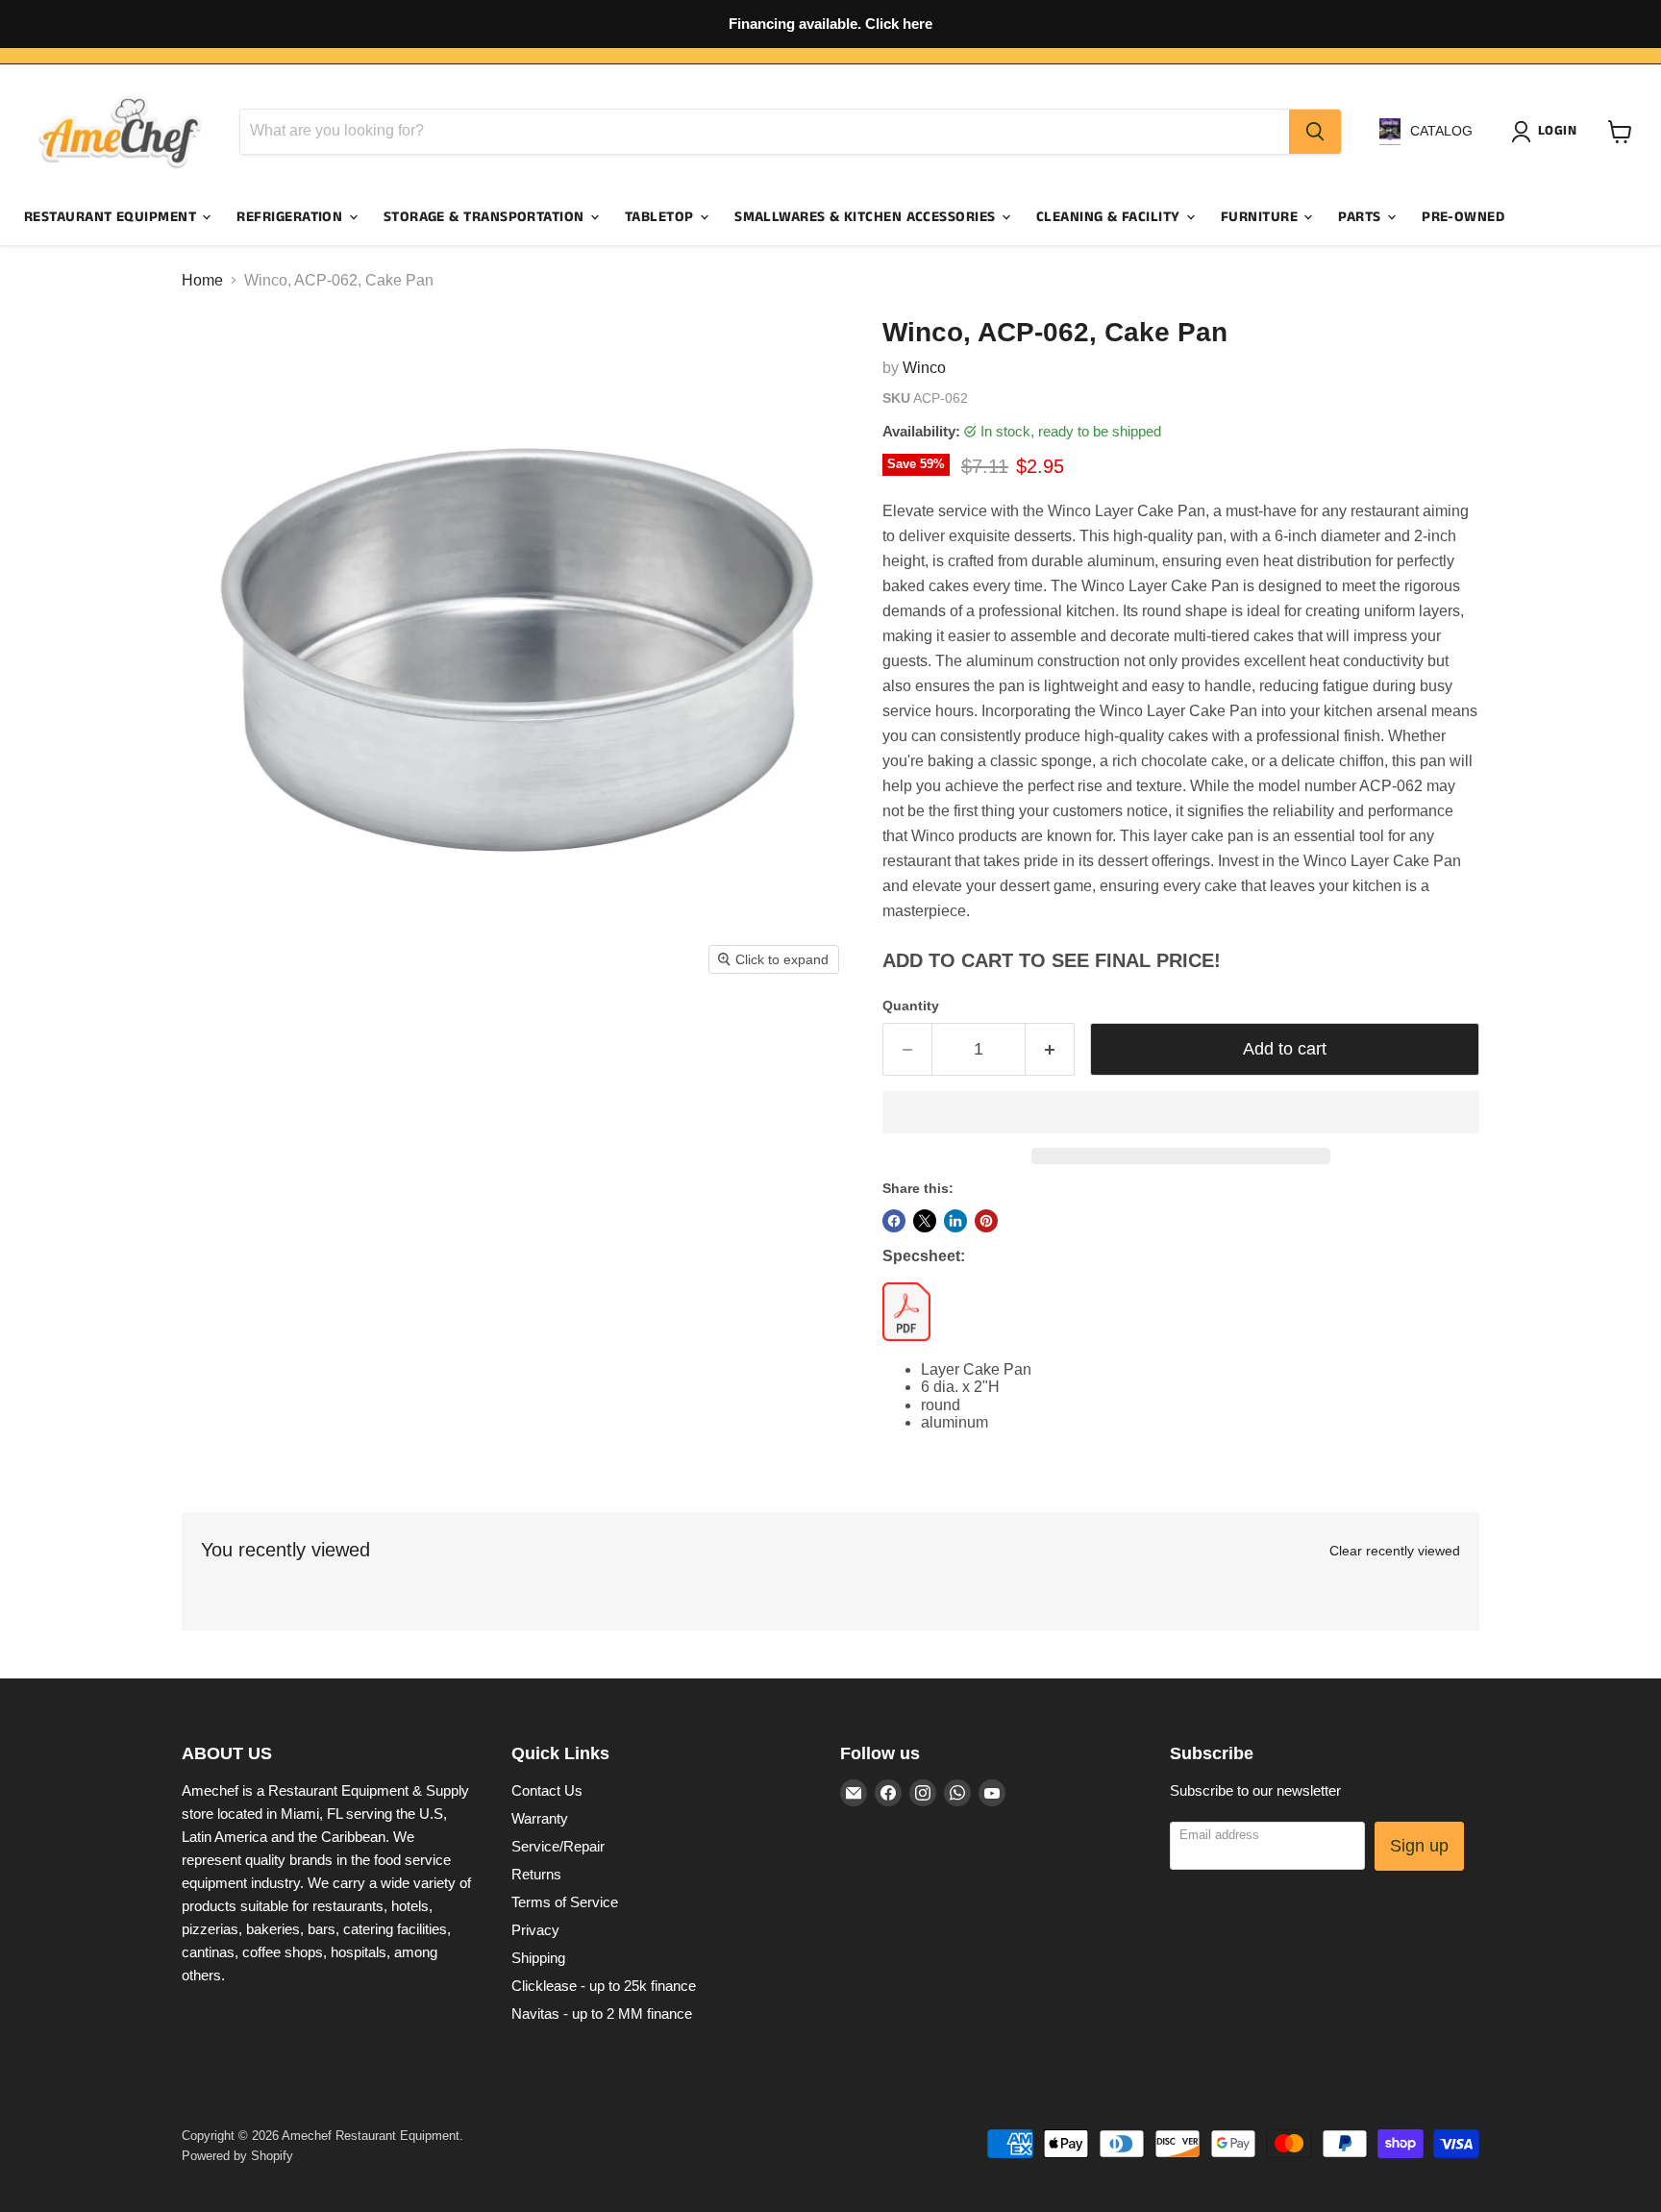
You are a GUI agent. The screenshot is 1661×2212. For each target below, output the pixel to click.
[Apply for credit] (830, 24)
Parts (1362, 217)
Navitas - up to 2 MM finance (602, 2013)
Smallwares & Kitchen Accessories (867, 217)
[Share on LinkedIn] (955, 1221)
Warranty (540, 1818)
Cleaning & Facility (1110, 217)
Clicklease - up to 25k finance (604, 1986)
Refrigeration (291, 217)
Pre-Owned (1463, 217)
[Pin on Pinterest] (986, 1221)
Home (202, 280)
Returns (536, 1874)
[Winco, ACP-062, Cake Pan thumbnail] (218, 1040)
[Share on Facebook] (894, 1221)
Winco (924, 368)
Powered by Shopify (237, 2156)
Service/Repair (558, 1846)
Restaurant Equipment (112, 217)
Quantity (911, 1006)
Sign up (1419, 1846)
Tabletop (661, 217)
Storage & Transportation (486, 217)
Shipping (538, 1958)
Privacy (535, 1930)
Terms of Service (565, 1902)
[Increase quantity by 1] (1050, 1049)
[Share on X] (925, 1221)
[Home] (120, 132)
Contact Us (547, 1790)
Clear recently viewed (1395, 1551)
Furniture (1262, 217)
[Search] (1315, 132)
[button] (1181, 1112)
